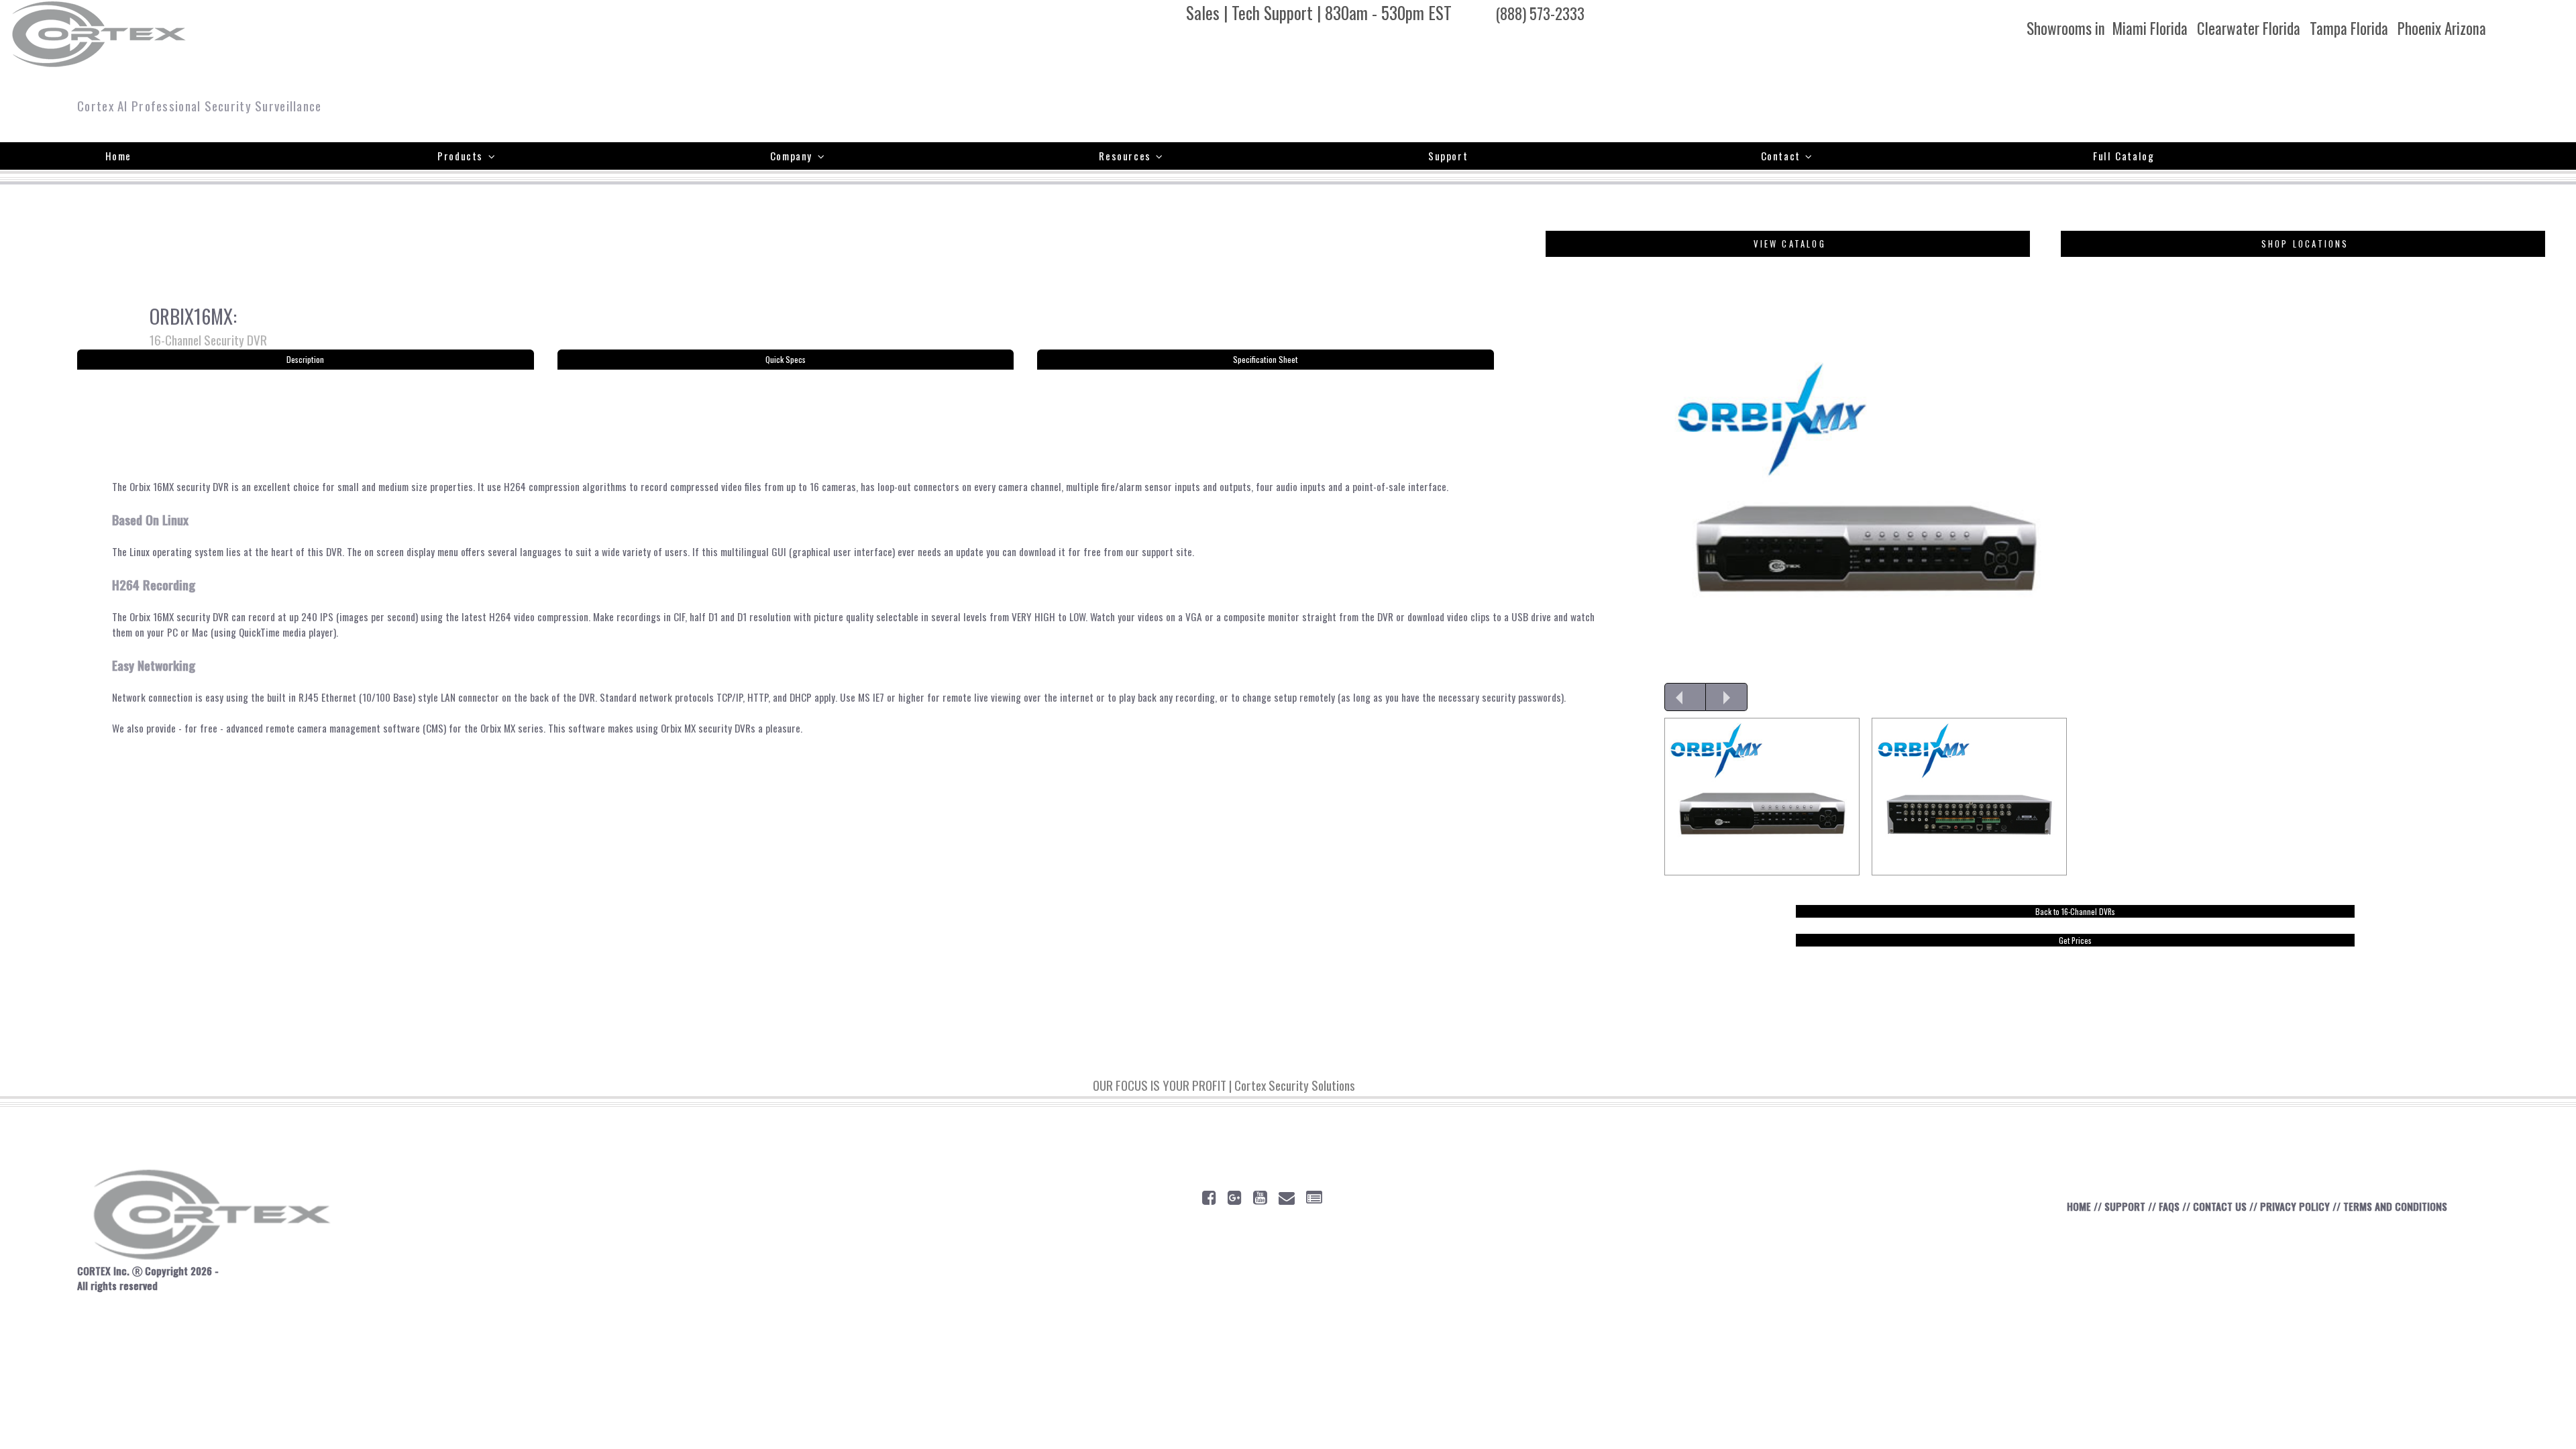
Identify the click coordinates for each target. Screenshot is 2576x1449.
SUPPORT (2125, 1206)
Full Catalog (2124, 156)
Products (460, 156)
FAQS (2169, 1206)
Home (118, 156)
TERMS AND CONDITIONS (2395, 1206)
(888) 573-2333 (1540, 13)
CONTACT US (2220, 1206)
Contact (1781, 156)
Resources (1125, 156)
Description (305, 359)
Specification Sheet (1266, 359)
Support (1448, 156)
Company (791, 156)
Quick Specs (786, 359)
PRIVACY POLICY (2295, 1206)
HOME (2079, 1206)
